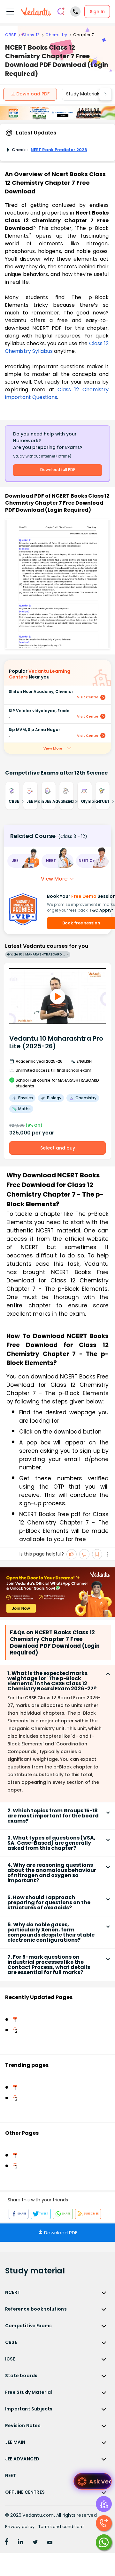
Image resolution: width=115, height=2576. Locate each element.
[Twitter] (35, 2543)
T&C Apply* (101, 910)
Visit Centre (88, 697)
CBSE (11, 35)
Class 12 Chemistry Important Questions (57, 393)
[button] (23, 861)
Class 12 (31, 35)
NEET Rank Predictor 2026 (59, 150)
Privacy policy (20, 2527)
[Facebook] (7, 2543)
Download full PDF (58, 470)
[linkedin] (20, 2543)
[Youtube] (50, 2543)
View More (53, 748)
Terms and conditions (61, 2527)
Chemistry (56, 35)
